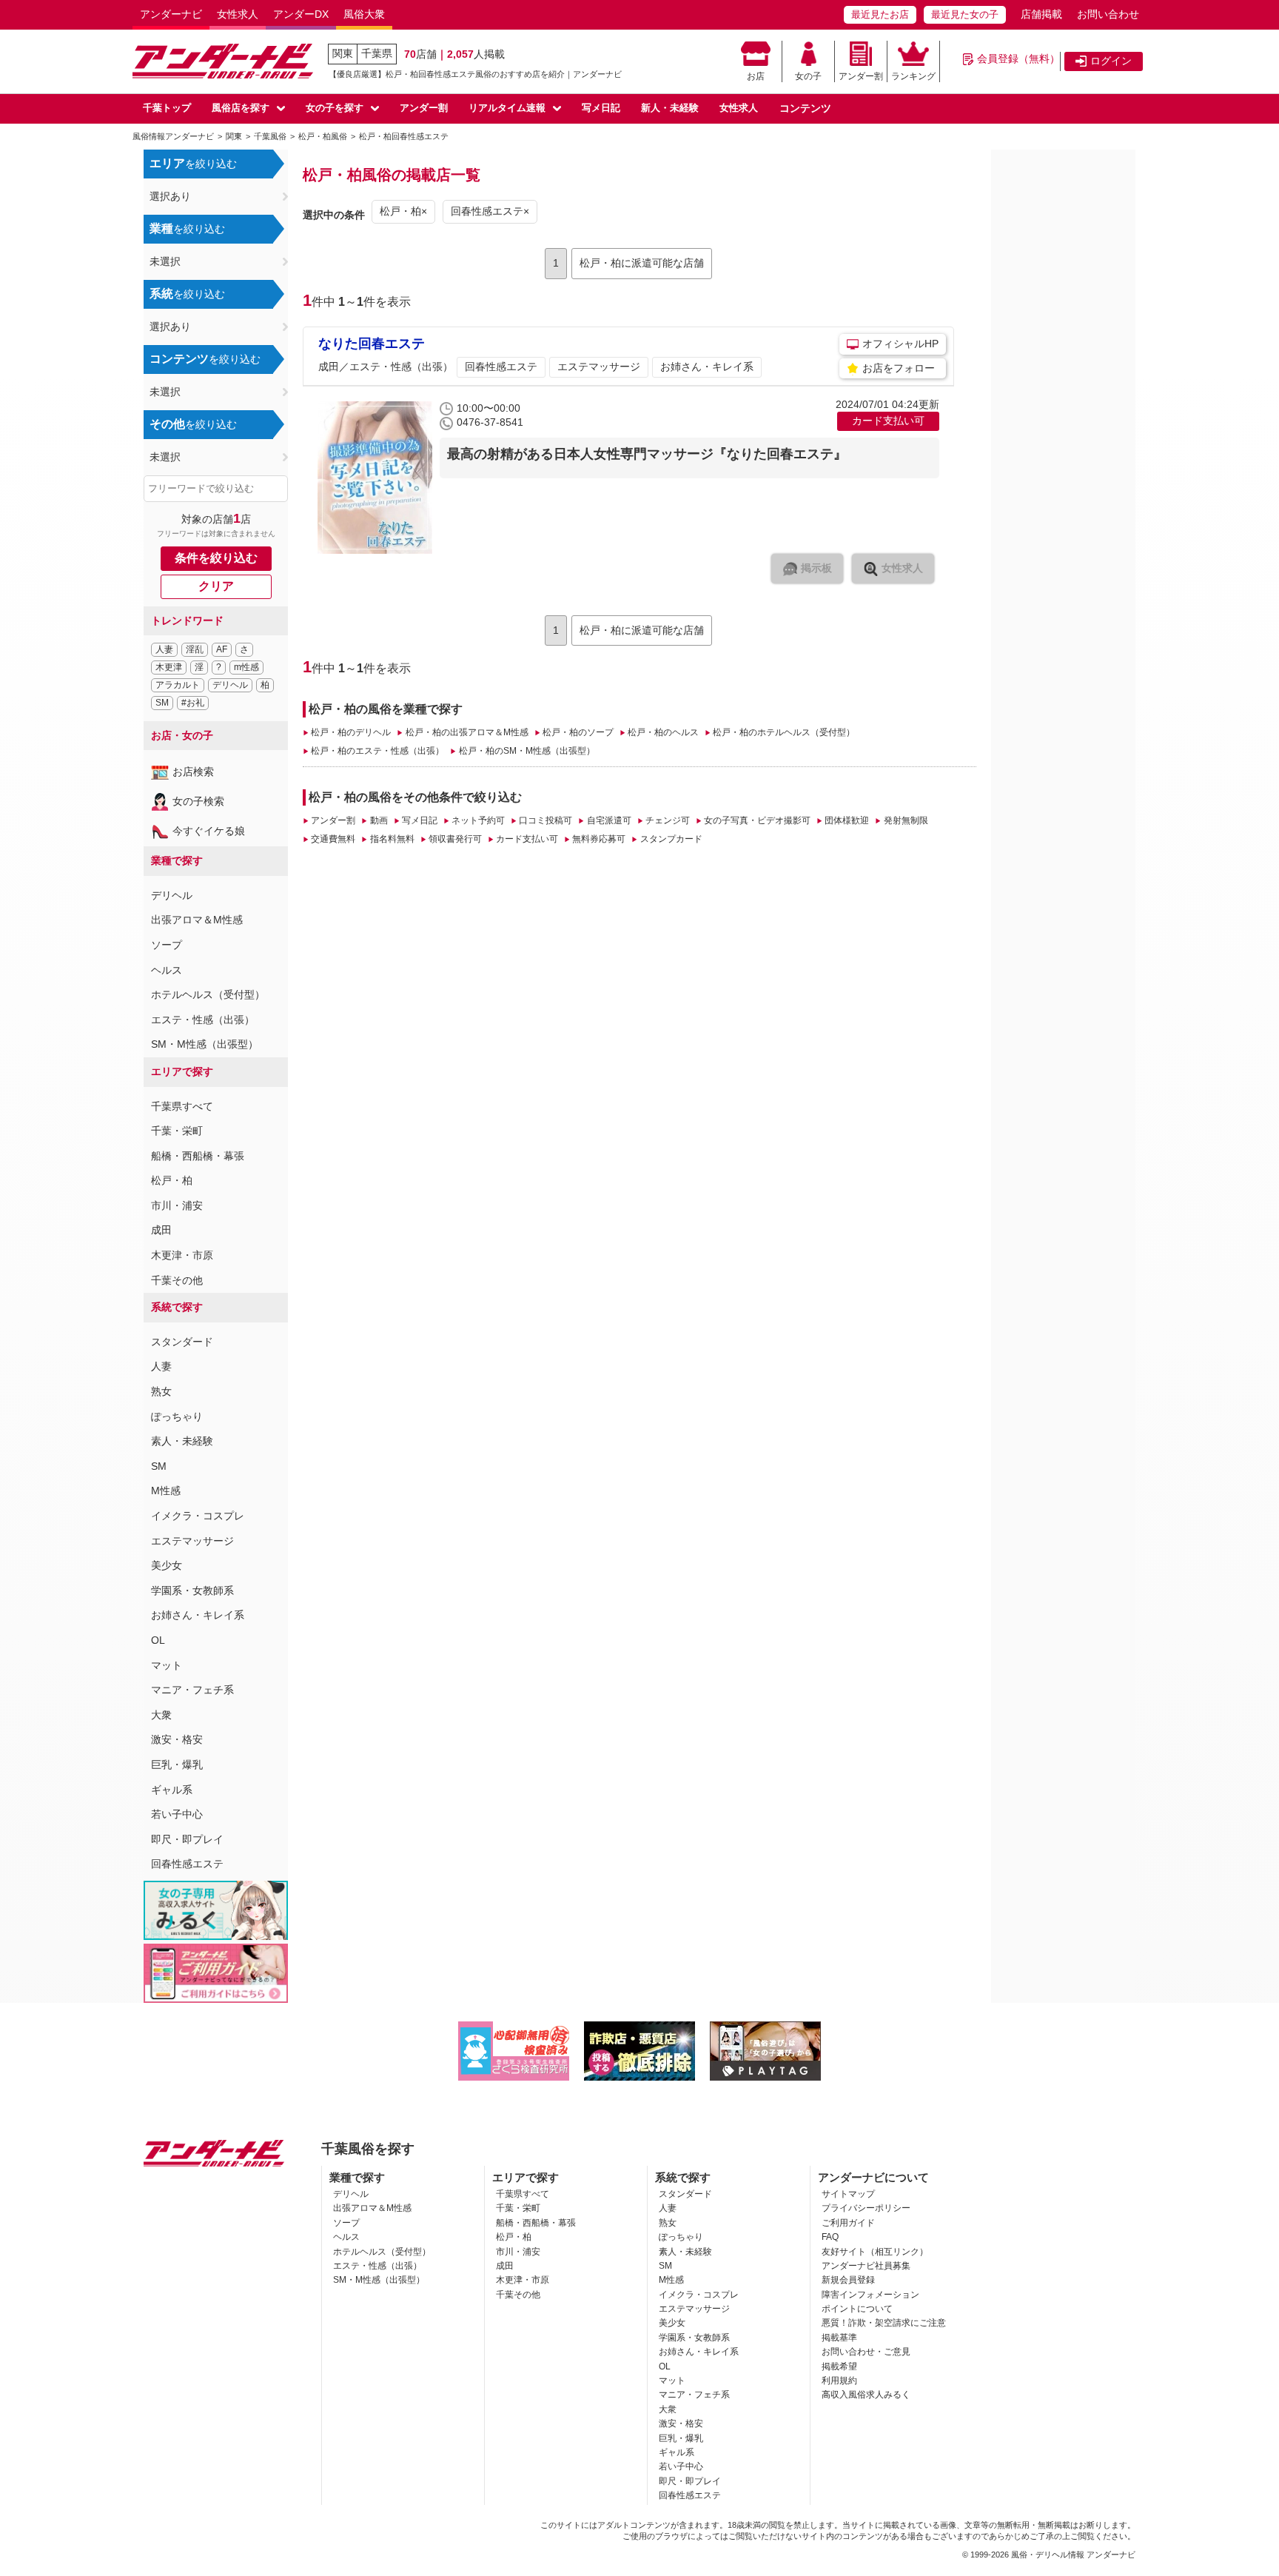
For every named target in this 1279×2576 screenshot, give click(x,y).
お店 (756, 76)
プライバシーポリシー (866, 2208)
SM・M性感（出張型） (205, 1044)
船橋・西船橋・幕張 (198, 1156)
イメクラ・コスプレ (198, 1516)
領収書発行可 (455, 839)
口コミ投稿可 (545, 820)
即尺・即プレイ (187, 1839)
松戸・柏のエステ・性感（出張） (377, 751)
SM (162, 703)
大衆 (161, 1715)
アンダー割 (861, 76)
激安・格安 (177, 1739)
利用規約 (839, 2381)
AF (222, 649)
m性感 (246, 667)
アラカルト (178, 685)
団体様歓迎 (847, 820)
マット (167, 1665)
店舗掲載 (1041, 14)
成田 (161, 1230)
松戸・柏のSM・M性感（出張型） (527, 751)
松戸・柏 (172, 1180)
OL (158, 1640)
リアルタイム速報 (507, 108)
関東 (343, 53)
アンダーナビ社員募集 (866, 2266)
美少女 (167, 1565)
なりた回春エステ (372, 344)
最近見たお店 (880, 14)
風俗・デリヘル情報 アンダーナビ (1073, 2555)
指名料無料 (392, 839)
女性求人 (238, 14)
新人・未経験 (670, 108)
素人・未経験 (182, 1441)
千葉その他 (177, 1280)
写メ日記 (601, 108)
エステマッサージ (192, 1541)
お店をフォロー (899, 368)
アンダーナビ (171, 14)
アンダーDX (301, 14)
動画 (379, 820)
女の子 (808, 76)
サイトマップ (848, 2194)
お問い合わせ (1108, 14)
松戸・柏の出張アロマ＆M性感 (467, 732)
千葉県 (377, 53)
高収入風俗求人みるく (866, 2395)
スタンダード (182, 1342)
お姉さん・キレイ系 (198, 1615)
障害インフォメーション (870, 2295)
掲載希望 (839, 2366)
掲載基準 (839, 2338)
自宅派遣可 (609, 820)
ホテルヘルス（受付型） (208, 994)
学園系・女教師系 (192, 1590)
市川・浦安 (177, 1205)
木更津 (169, 667)
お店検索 (193, 772)
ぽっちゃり (177, 1416)
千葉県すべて (182, 1106)
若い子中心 (177, 1814)
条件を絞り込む (216, 558)
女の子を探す (335, 108)
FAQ (830, 2237)
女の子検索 (198, 801)
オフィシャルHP (900, 344)
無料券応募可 (599, 839)
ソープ (167, 945)
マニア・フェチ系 (192, 1690)
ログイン (1111, 61)
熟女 (161, 1391)
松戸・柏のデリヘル (351, 732)
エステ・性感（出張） (203, 1020)
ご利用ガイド (848, 2223)
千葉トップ (167, 108)
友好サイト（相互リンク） (875, 2252)
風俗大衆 (364, 14)
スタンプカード (671, 839)
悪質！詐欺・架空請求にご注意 (884, 2323)
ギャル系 (172, 1790)
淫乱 (195, 649)
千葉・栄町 (177, 1131)
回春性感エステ (187, 1864)
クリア (216, 586)
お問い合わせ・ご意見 (866, 2352)
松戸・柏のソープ (578, 732)
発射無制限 (906, 820)
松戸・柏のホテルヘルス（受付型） (784, 732)
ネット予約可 (478, 820)
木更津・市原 (182, 1255)
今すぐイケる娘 (209, 831)
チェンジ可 (668, 820)
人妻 (164, 649)
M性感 (166, 1491)
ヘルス (167, 970)
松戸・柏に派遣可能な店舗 (642, 263)
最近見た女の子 (965, 14)
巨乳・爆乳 (177, 1764)
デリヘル (230, 685)
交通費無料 (333, 839)
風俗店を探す (241, 108)
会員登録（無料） (1018, 58)
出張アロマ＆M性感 (197, 920)
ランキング (913, 76)
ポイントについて (857, 2309)
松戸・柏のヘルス (663, 732)
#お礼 (193, 703)
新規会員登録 (848, 2280)
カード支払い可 (527, 839)
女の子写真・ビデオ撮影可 (757, 820)
